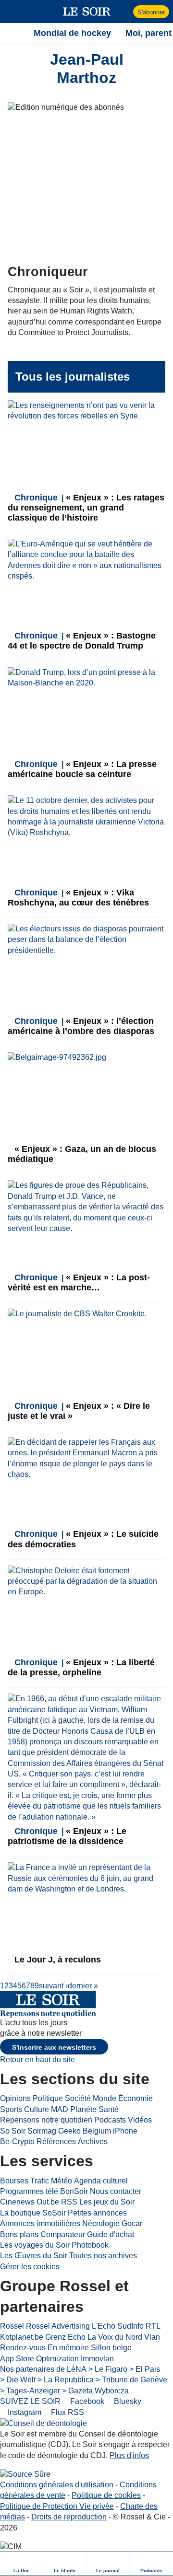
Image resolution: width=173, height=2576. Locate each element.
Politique (48, 2098)
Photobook (90, 2245)
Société (78, 2098)
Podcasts (110, 2120)
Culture (37, 2109)
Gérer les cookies (30, 2267)
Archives (93, 2141)
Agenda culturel (101, 2181)
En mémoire (68, 2348)
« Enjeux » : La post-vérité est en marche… (79, 1282)
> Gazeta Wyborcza (95, 2391)
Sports (11, 2109)
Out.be (48, 2202)
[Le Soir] (87, 12)
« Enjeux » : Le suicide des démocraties (83, 1539)
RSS (69, 2202)
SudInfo (130, 2326)
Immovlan (97, 2359)
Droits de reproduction (69, 2517)
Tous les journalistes (73, 377)
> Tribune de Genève (131, 2380)
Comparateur (63, 2234)
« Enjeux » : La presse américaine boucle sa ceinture (82, 769)
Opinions (15, 2098)
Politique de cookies (106, 2495)
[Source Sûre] (25, 2474)
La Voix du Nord (115, 2337)
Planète (83, 2109)
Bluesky (127, 2401)
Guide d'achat (111, 2234)
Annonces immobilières (40, 2223)
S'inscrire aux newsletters (54, 2047)
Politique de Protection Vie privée (57, 2506)
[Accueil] (12, 33)
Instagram (24, 2412)
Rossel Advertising (58, 2326)
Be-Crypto (17, 2141)
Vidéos (140, 2120)
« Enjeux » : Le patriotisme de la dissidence (67, 1836)
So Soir (13, 2131)
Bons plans (19, 2234)
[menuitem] (22, 2564)
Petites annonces (97, 2213)
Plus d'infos (129, 2455)
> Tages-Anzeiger (30, 2391)
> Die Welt (18, 2380)
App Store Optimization (39, 2359)
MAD (60, 2109)
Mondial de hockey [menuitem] (72, 33)
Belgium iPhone (110, 2131)
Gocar (132, 2223)
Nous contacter (116, 2191)
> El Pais (145, 2369)
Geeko (69, 2131)
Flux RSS (67, 2412)
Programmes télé (29, 2191)
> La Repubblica (66, 2380)
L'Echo (104, 2326)
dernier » (83, 1986)
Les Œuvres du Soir (34, 2256)
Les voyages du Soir (35, 2245)
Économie (136, 2098)
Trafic (40, 2181)
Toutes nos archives (103, 2256)
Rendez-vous (23, 2348)
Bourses (14, 2181)
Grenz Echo (65, 2337)
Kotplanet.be (22, 2337)
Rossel (12, 2326)
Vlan (152, 2337)
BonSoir (74, 2191)
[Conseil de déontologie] (43, 2423)
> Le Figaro (108, 2369)
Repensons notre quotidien (46, 2120)
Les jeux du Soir (107, 2202)
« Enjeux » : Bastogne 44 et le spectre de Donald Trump (82, 641)
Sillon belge (111, 2348)
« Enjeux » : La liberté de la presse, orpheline (81, 1667)
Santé (109, 2109)
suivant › (53, 1986)
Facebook (86, 2401)
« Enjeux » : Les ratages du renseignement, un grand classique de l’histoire (86, 508)
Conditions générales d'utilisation (57, 2485)
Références (56, 2141)
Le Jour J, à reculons (56, 1960)
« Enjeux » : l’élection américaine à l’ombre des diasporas (81, 1026)
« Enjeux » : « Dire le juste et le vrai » (79, 1411)
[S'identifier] (125, 12)
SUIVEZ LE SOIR (30, 2401)
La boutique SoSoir (33, 2213)
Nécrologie (101, 2223)
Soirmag (42, 2131)
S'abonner (151, 12)
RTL (153, 2326)
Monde (105, 2098)
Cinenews (17, 2202)
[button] (12, 12)
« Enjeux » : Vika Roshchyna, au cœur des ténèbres (78, 898)
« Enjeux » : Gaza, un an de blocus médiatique (82, 1154)
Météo (62, 2181)
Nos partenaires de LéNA (43, 2369)
